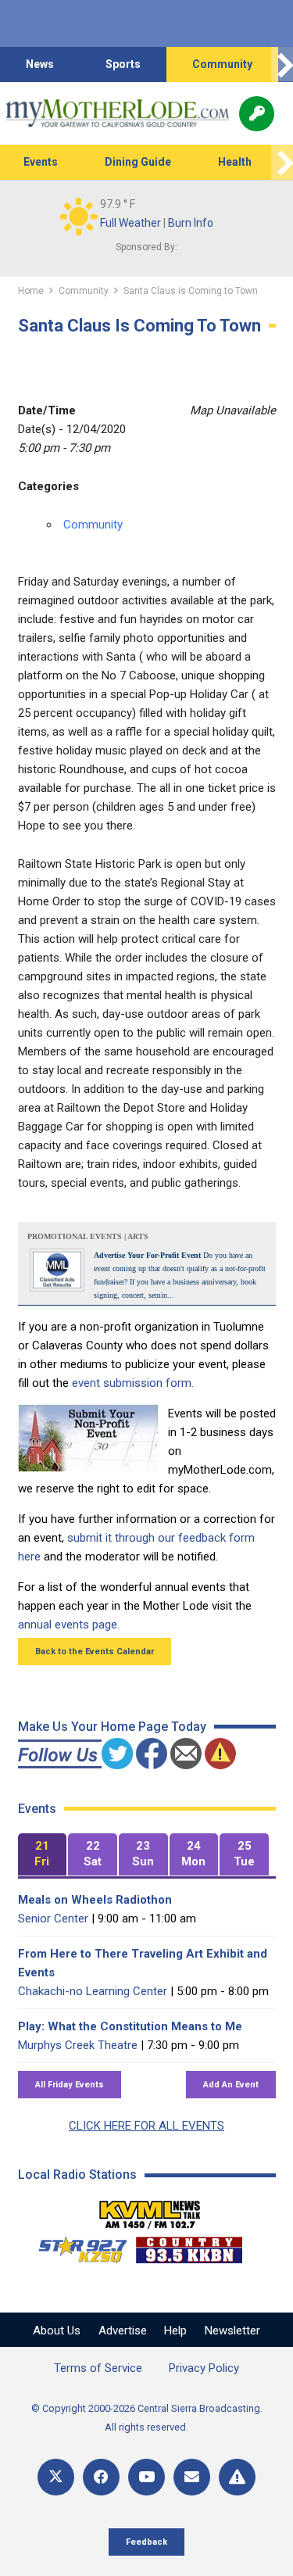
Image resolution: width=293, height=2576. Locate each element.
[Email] (192, 2477)
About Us (57, 2331)
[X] (56, 2477)
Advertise (123, 2331)
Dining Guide (138, 162)
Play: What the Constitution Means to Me (130, 2026)
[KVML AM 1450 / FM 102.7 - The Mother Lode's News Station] (150, 2210)
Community (222, 64)
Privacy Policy (204, 2368)
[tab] (43, 1855)
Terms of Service (98, 2368)
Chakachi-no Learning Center (93, 1991)
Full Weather (130, 223)
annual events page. (69, 1625)
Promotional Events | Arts (88, 1236)
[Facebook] (101, 2477)
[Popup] (257, 114)
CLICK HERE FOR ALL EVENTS (146, 2126)
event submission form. (133, 1383)
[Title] (237, 2477)
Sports (123, 64)
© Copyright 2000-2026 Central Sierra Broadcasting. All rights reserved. (147, 2418)
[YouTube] (146, 2477)
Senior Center (53, 1919)
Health (235, 162)
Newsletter (232, 2331)
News (40, 64)
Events (41, 162)
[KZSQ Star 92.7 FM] (76, 2246)
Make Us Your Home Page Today (112, 1727)
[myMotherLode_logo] (117, 113)
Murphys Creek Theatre (78, 2045)
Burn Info (191, 223)
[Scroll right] (282, 64)
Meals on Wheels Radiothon (95, 1900)
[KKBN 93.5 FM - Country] (189, 2246)
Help (175, 2331)
